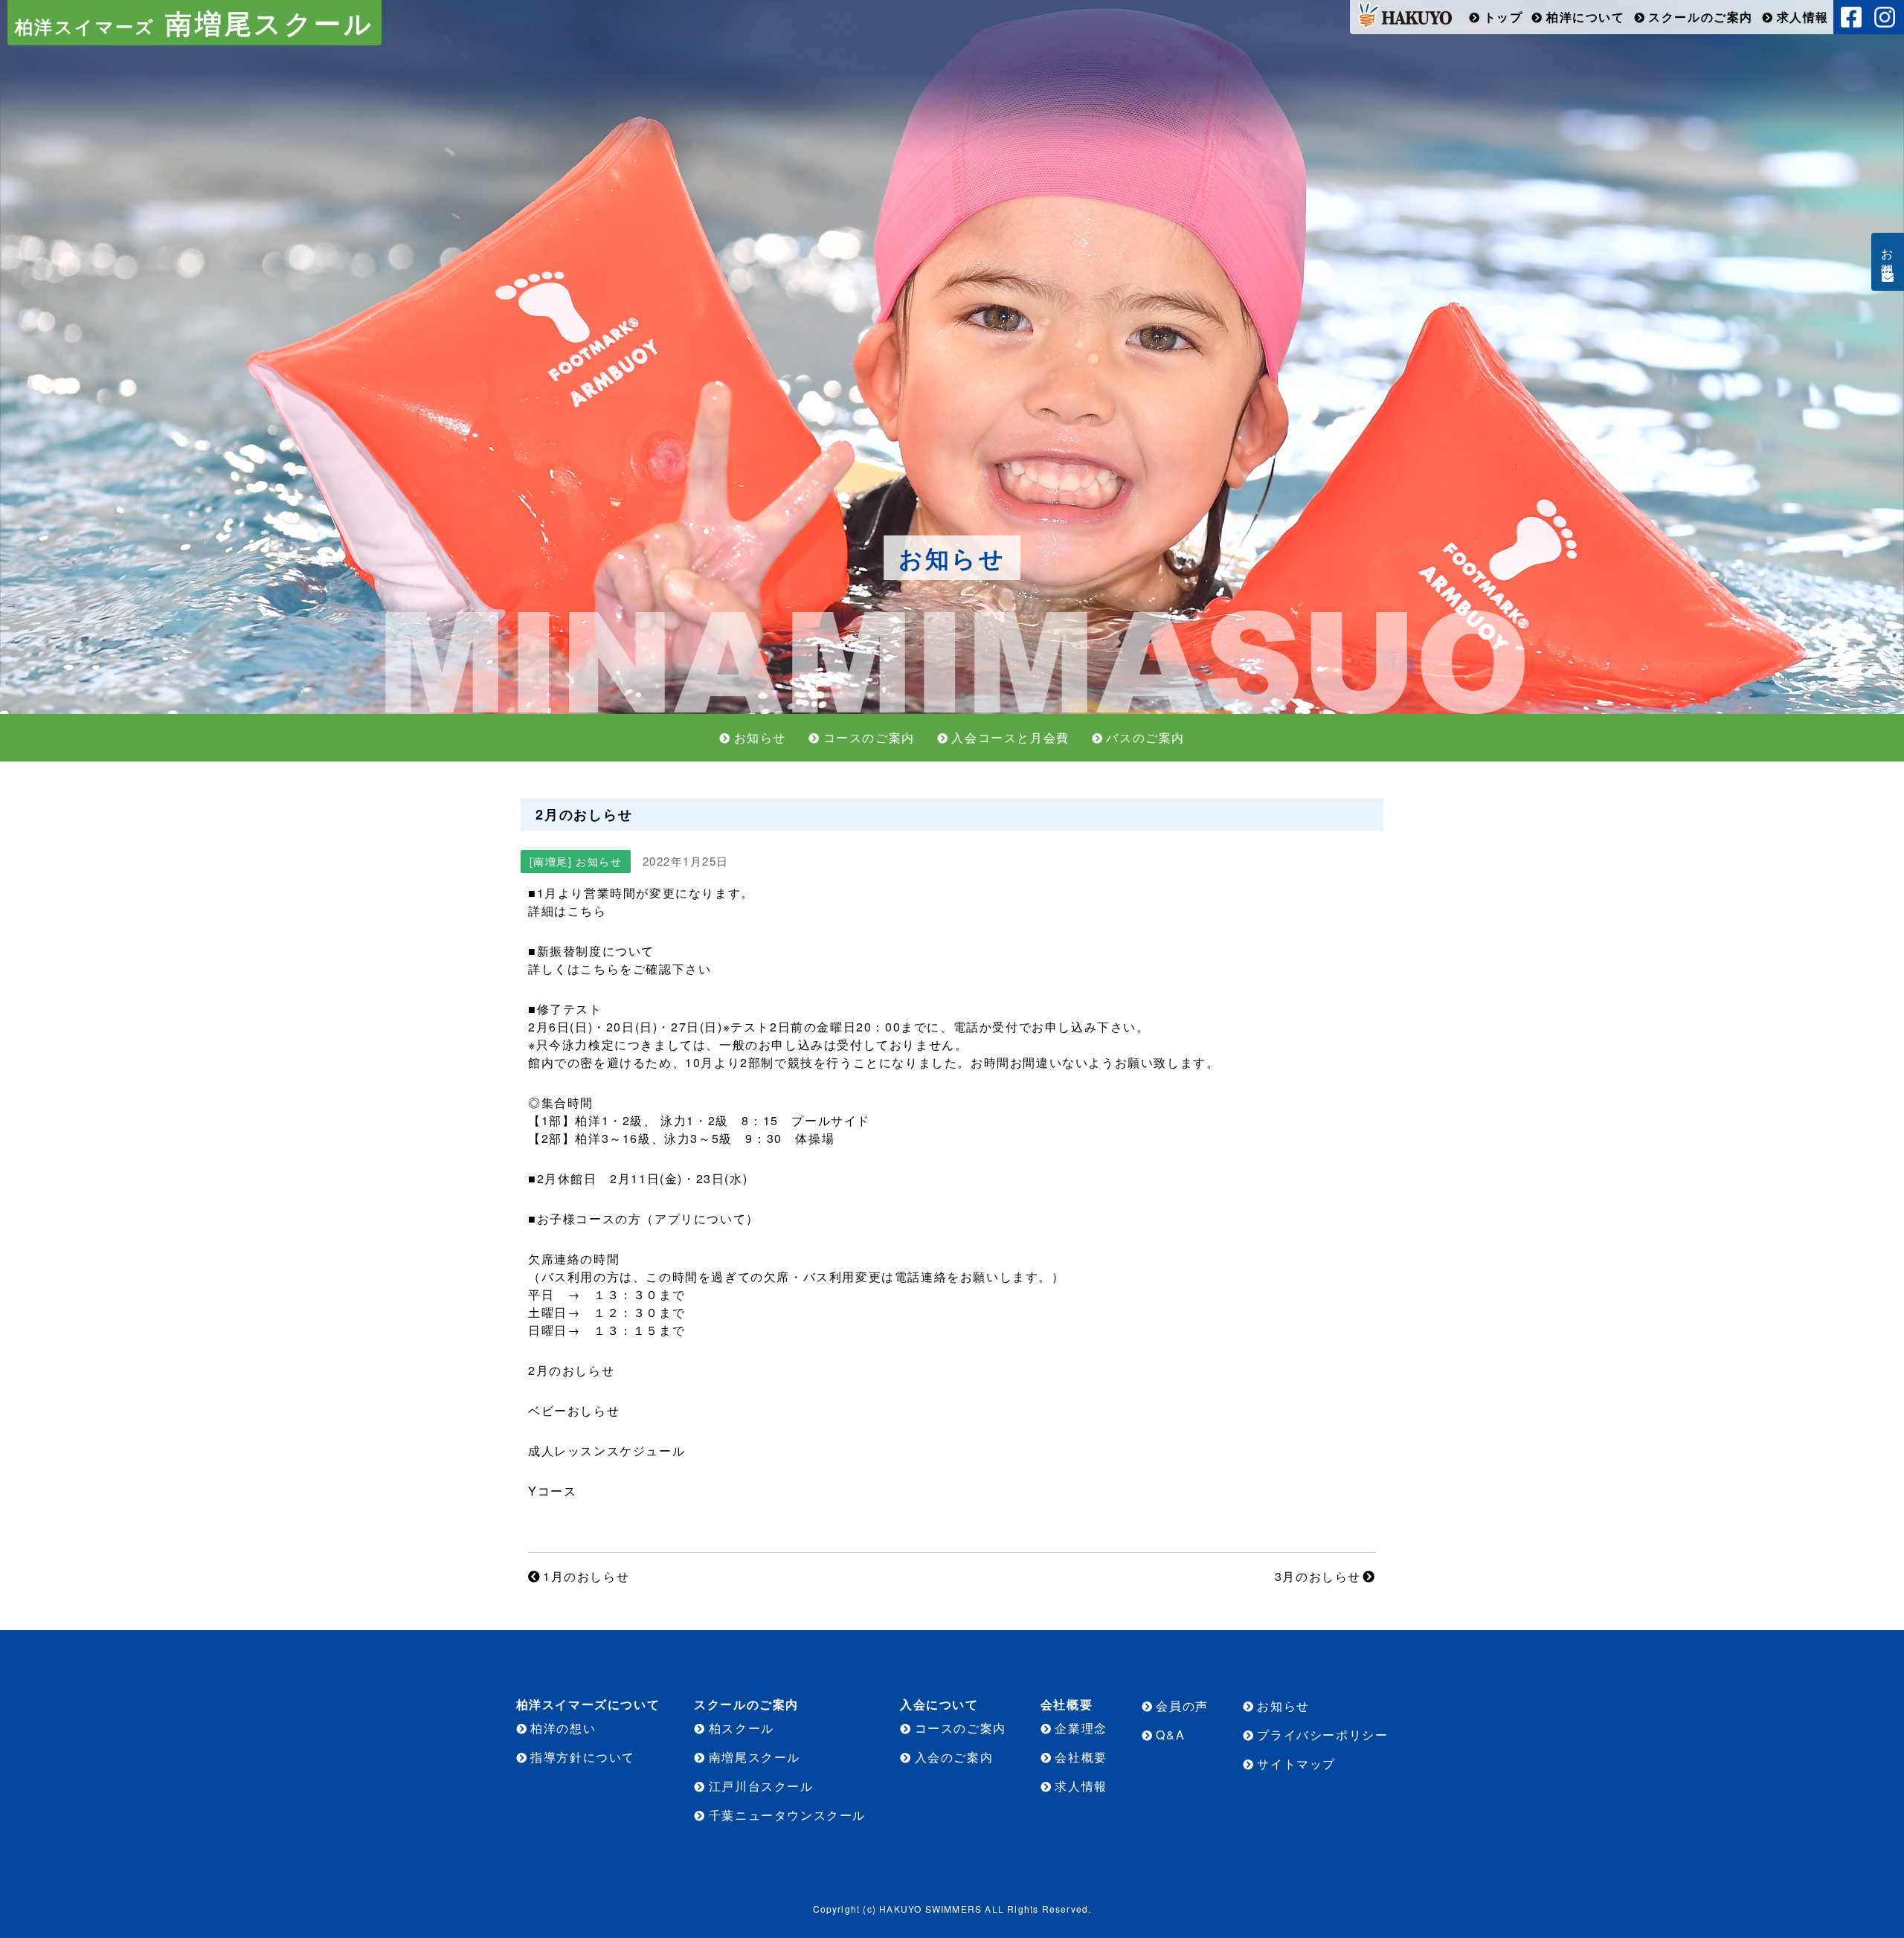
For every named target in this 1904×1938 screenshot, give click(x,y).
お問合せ (1888, 256)
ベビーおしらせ (574, 1410)
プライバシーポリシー (1322, 1735)
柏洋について (1586, 17)
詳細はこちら (567, 911)
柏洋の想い (563, 1728)
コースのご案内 (869, 737)
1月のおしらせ (586, 1576)
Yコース (552, 1491)
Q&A (1170, 1735)
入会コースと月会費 (1010, 737)
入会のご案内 (954, 1757)
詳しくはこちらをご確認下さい (620, 969)
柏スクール (742, 1728)
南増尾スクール (194, 22)
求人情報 (1803, 17)
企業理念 (1081, 1728)
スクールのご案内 (1701, 17)
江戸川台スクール (761, 1786)
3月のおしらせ (1318, 1576)
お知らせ (760, 737)
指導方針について (583, 1757)
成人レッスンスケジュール (607, 1451)
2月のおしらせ (571, 1370)
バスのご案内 (1145, 737)
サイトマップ (1296, 1764)
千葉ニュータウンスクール (787, 1815)
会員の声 (1182, 1706)
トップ (1503, 17)
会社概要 (1081, 1757)
